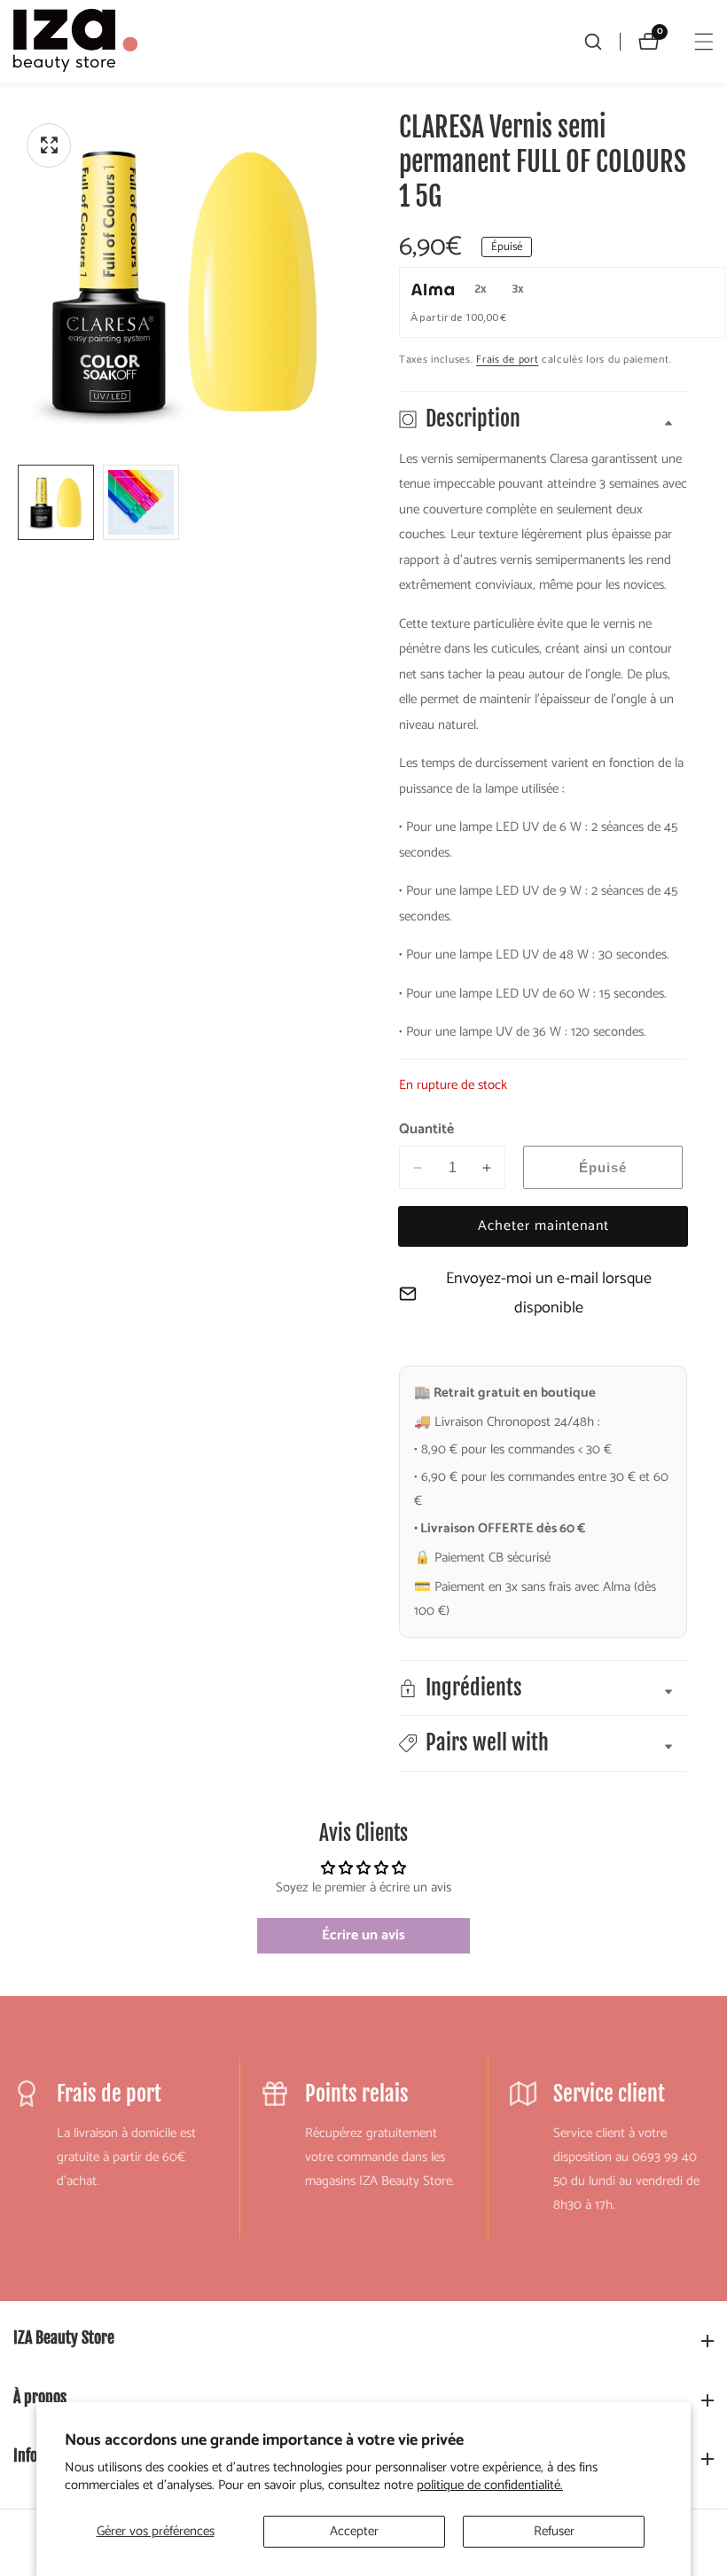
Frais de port (507, 360)
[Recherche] (602, 42)
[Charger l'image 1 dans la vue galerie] (56, 503)
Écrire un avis (363, 1935)
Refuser (554, 2531)
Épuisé (603, 1167)
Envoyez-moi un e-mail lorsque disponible (549, 1293)
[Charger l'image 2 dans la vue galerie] (141, 503)
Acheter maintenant (543, 1226)
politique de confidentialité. (490, 2486)
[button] (543, 1743)
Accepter (354, 2531)
